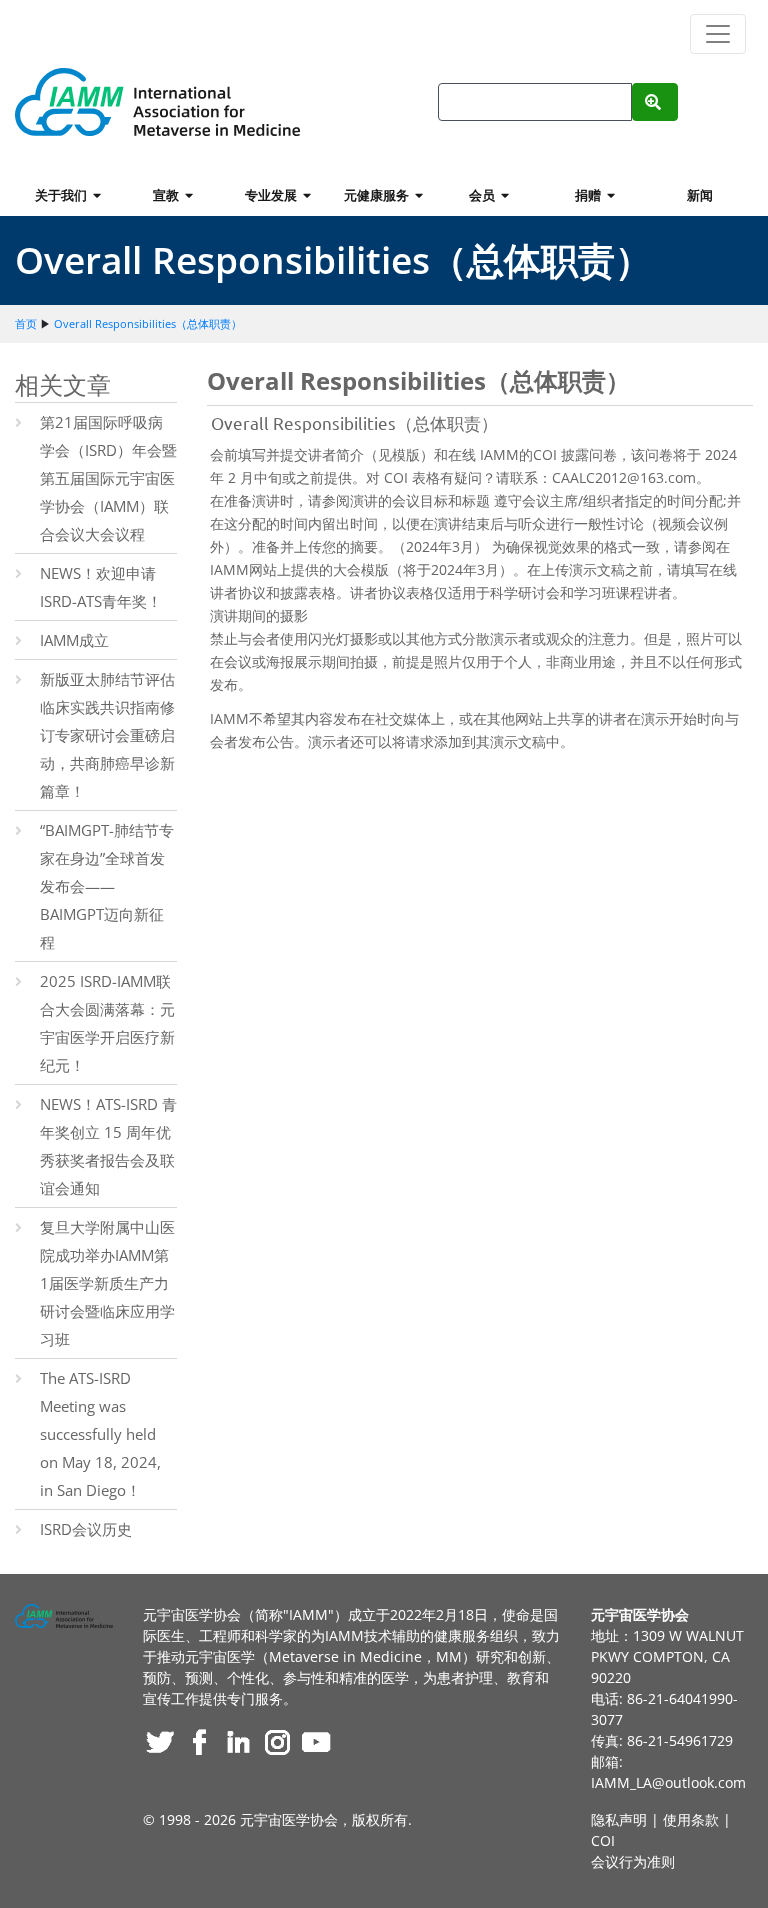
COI (603, 1840)
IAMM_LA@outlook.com (668, 1782)
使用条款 (691, 1819)
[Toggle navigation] (718, 34)
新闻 (700, 195)
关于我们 (64, 195)
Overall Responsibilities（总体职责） (148, 323)
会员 (485, 195)
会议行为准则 (633, 1861)
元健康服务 (379, 195)
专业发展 (274, 195)
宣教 (169, 195)
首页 (26, 323)
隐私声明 (619, 1819)
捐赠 (591, 195)
